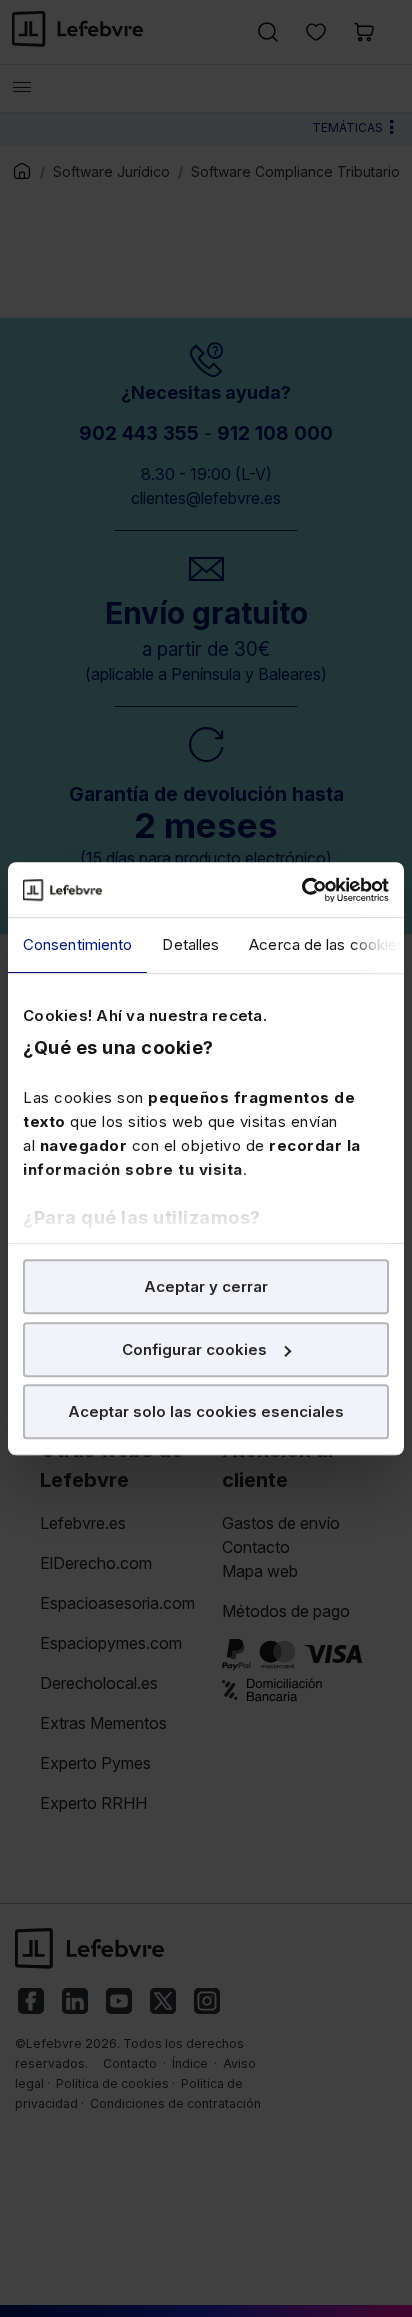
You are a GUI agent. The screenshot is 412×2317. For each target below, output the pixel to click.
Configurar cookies (194, 1349)
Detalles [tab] (190, 944)
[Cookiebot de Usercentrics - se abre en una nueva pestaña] (301, 890)
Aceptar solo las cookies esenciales (206, 1411)
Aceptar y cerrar (206, 1286)
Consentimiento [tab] (77, 944)
